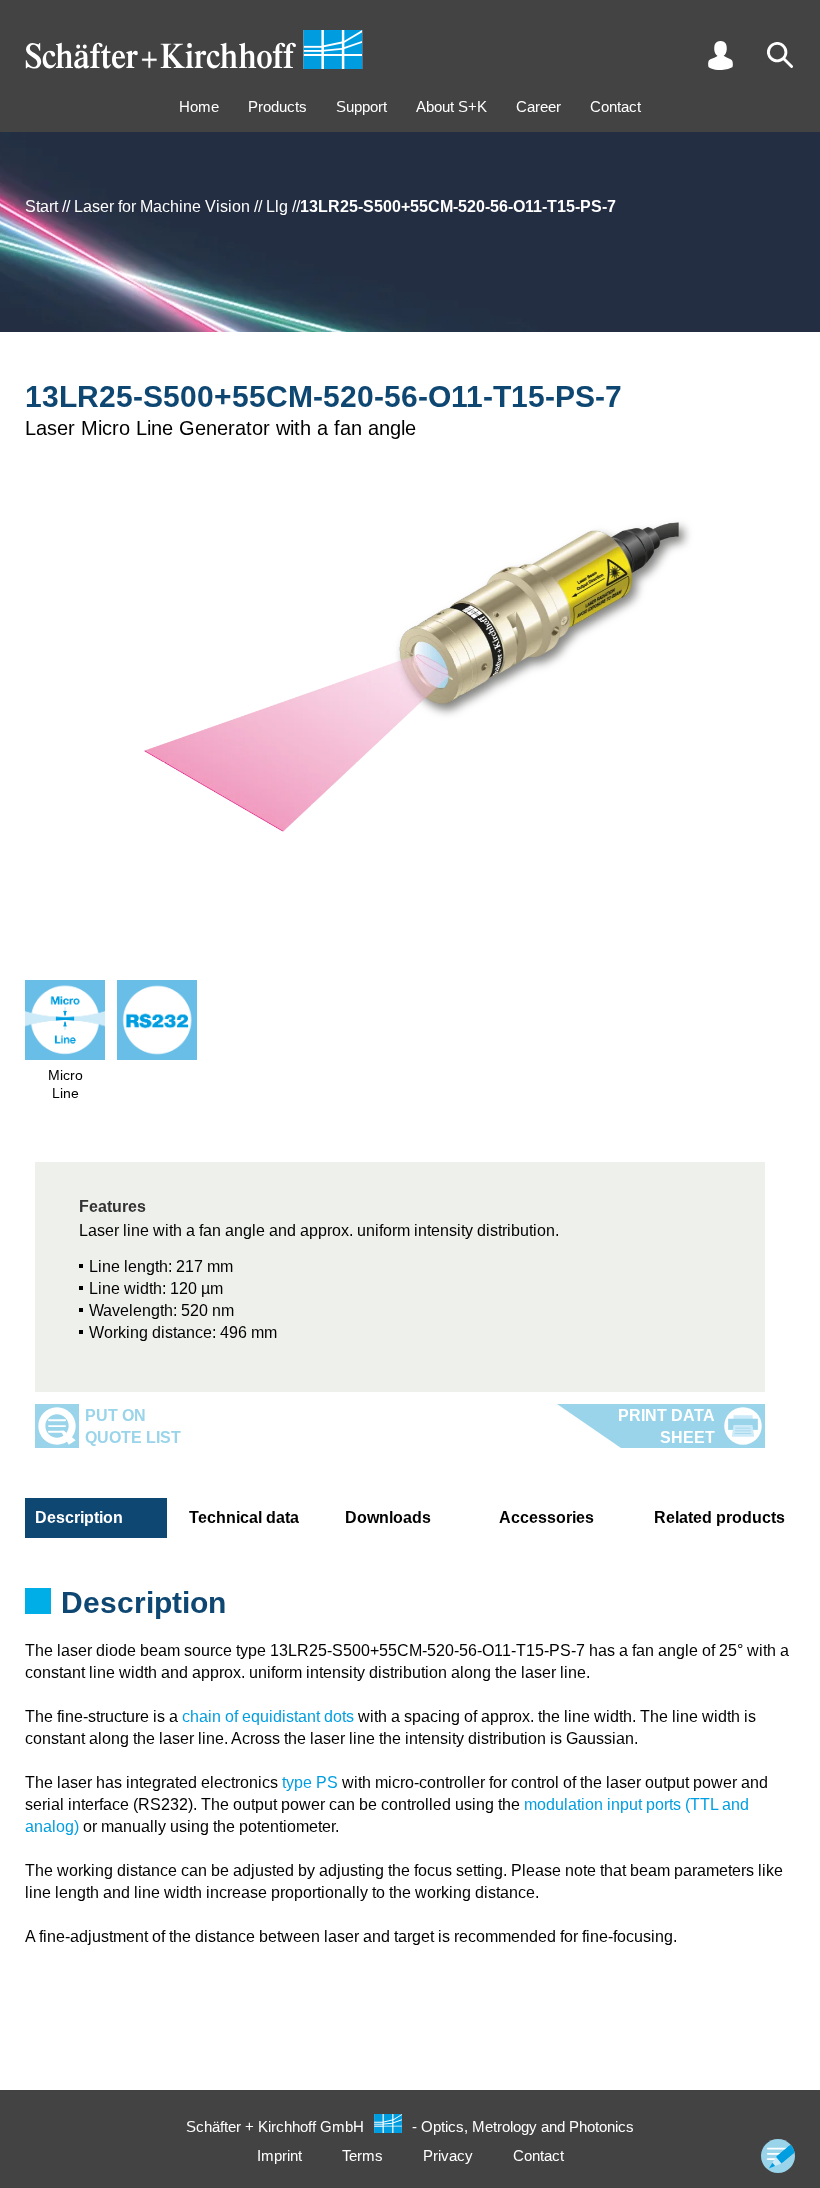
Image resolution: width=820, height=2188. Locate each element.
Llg (277, 206)
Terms (362, 2155)
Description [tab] (79, 1517)
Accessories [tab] (546, 1517)
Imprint (279, 2155)
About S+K (451, 106)
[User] (720, 55)
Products (277, 106)
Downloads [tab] (388, 1517)
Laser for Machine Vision (162, 206)
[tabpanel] (410, 1609)
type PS (310, 1782)
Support (361, 106)
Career (538, 106)
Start (41, 206)
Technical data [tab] (244, 1517)
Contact (615, 106)
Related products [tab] (719, 1517)
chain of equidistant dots (268, 1716)
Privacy (448, 2155)
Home (199, 106)
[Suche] (780, 55)
